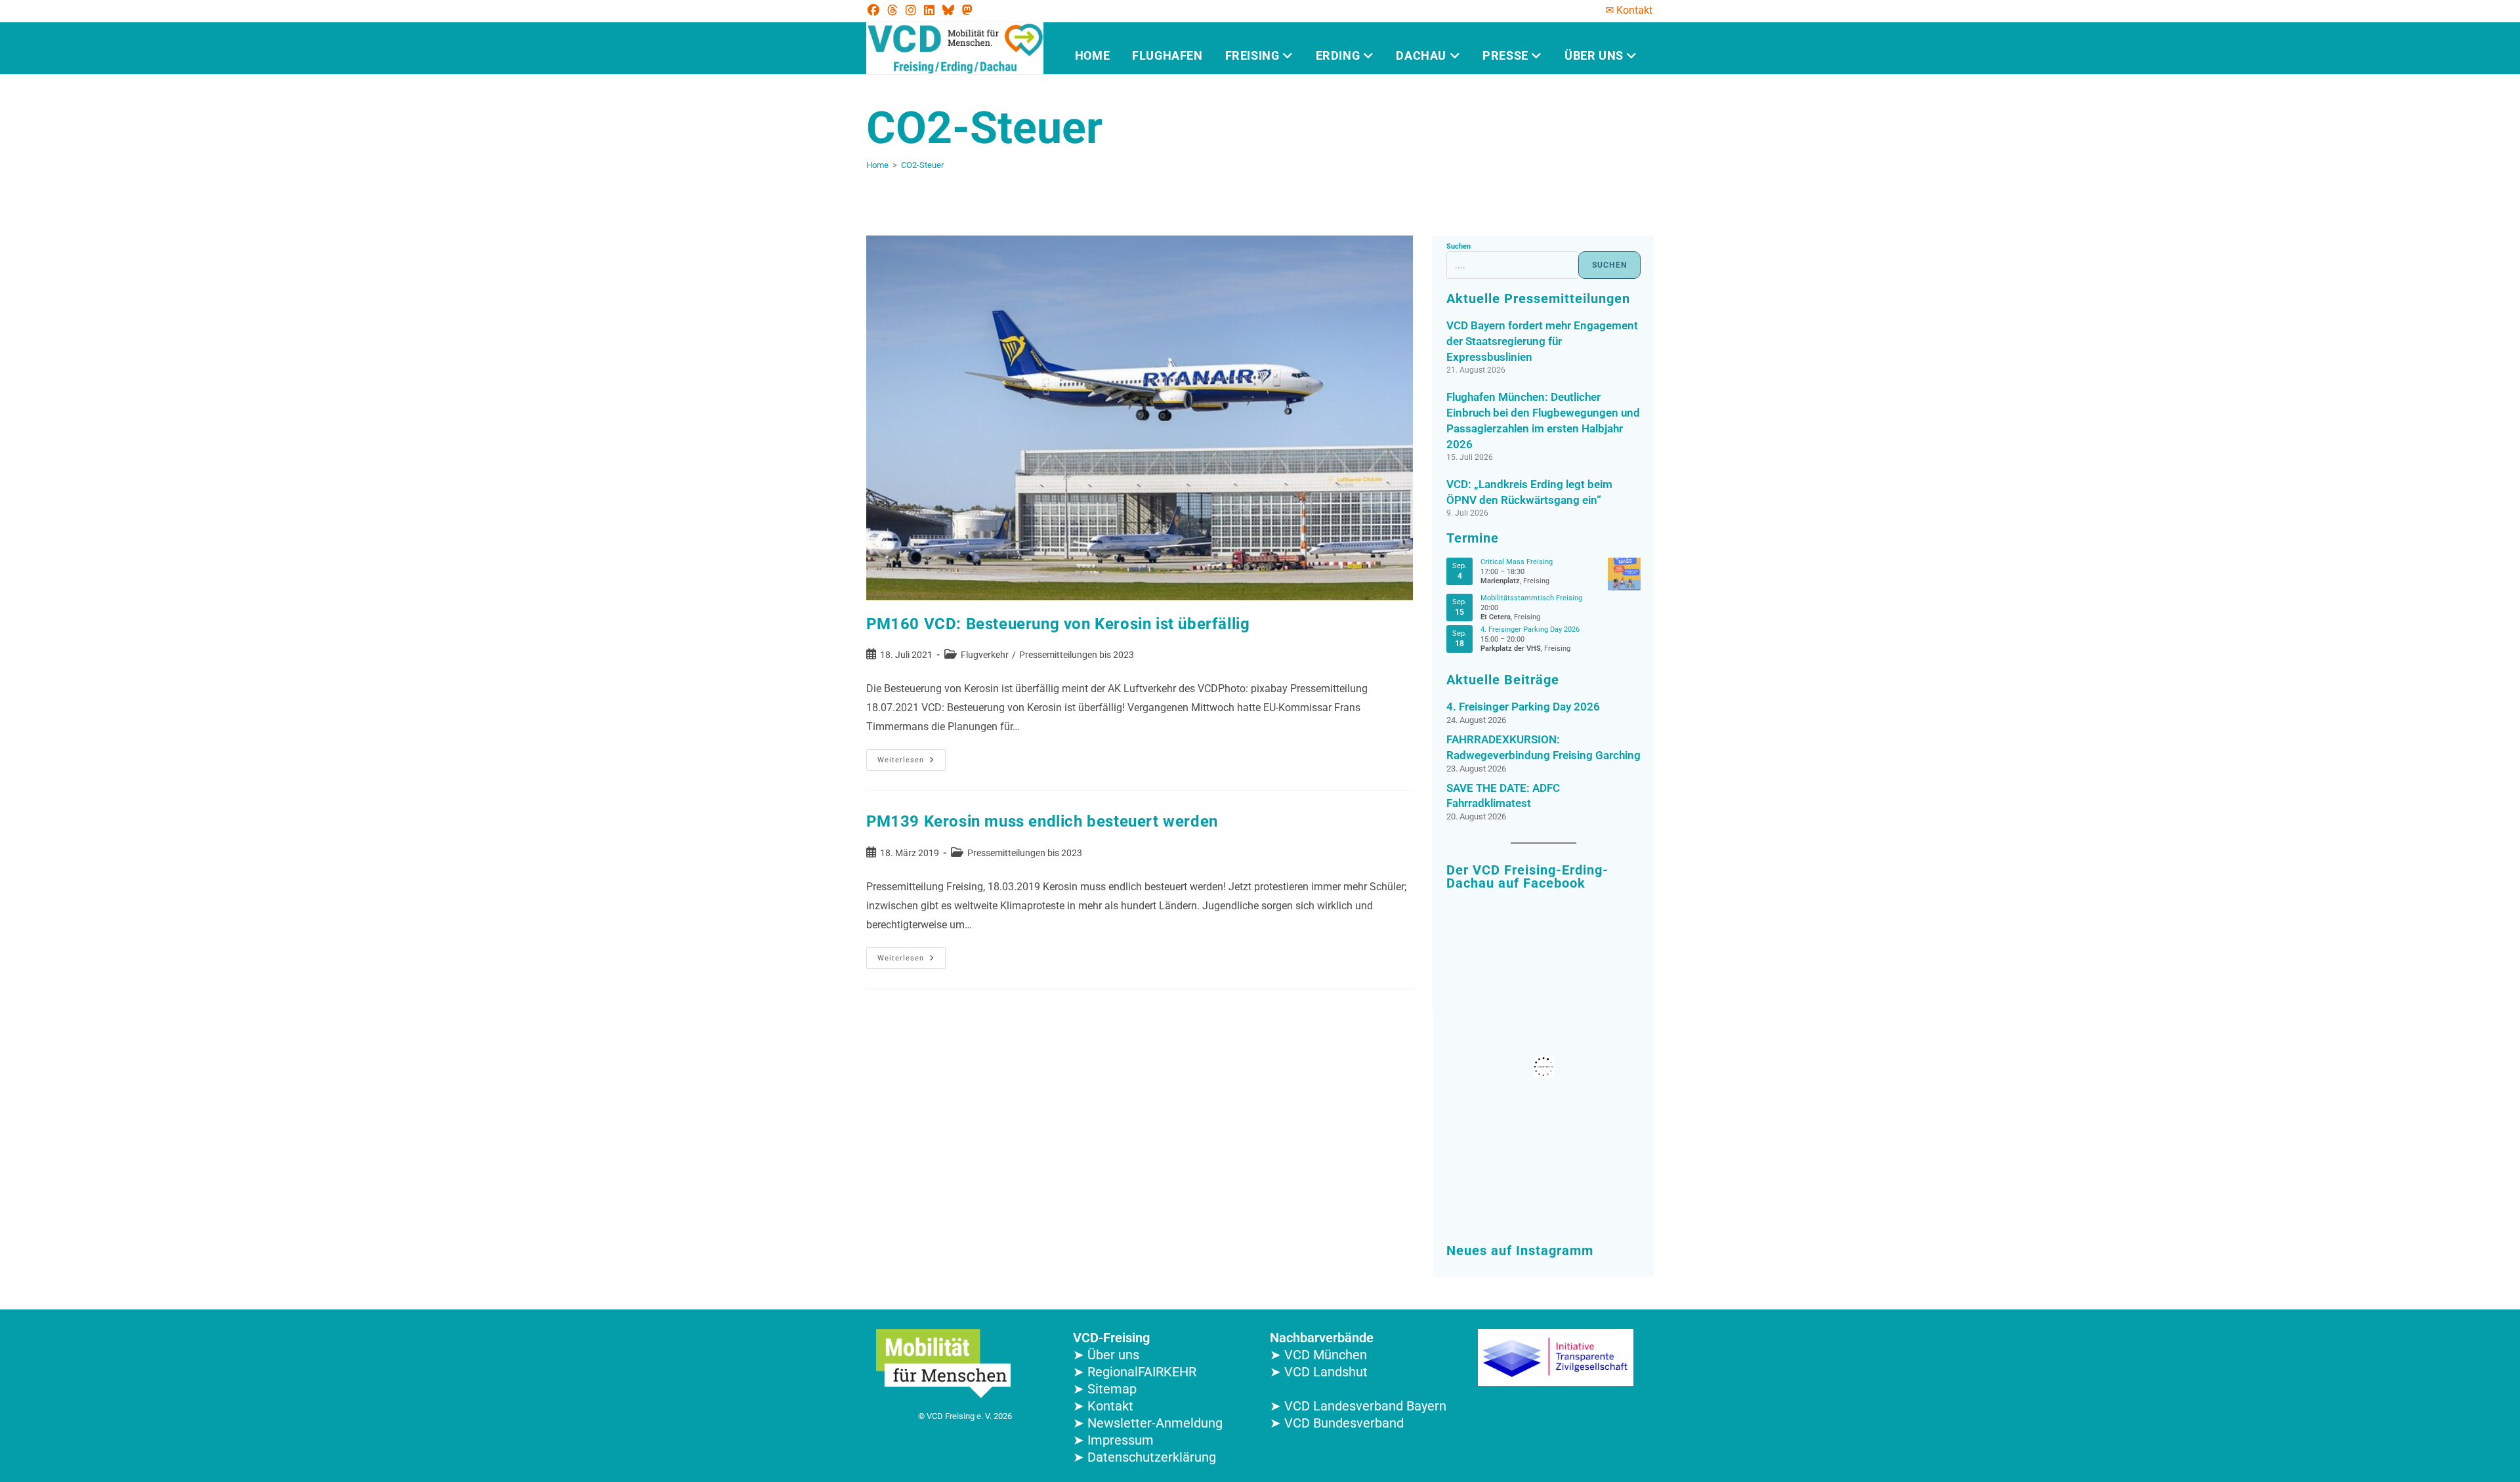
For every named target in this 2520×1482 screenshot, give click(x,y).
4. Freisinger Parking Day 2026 (1530, 629)
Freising (1254, 55)
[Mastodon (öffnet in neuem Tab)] (967, 10)
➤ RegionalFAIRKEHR (1135, 1372)
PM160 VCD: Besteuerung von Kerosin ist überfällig (1058, 624)
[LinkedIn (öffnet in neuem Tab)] (929, 10)
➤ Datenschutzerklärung (1144, 1457)
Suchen (1459, 246)
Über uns (1595, 55)
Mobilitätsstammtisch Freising (1531, 598)
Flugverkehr (985, 655)
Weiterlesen (912, 757)
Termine (1473, 538)
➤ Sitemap (1105, 1389)
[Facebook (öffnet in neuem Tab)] (875, 10)
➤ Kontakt (1103, 1406)
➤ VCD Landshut (1319, 1372)
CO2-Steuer (922, 165)
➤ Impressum (1113, 1440)
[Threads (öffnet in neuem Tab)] (892, 10)
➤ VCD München (1318, 1355)
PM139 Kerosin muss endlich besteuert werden (1042, 821)
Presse (1507, 55)
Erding (1339, 55)
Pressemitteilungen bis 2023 (1077, 655)
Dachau (1422, 55)
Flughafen (1167, 55)
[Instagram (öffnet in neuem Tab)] (911, 10)
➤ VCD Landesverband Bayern (1358, 1406)
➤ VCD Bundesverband (1337, 1423)
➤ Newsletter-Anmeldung (1148, 1423)
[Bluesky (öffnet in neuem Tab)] (948, 10)
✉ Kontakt (1629, 10)
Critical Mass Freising (1517, 562)
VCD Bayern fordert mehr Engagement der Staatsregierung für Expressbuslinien (1542, 341)
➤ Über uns (1106, 1355)
